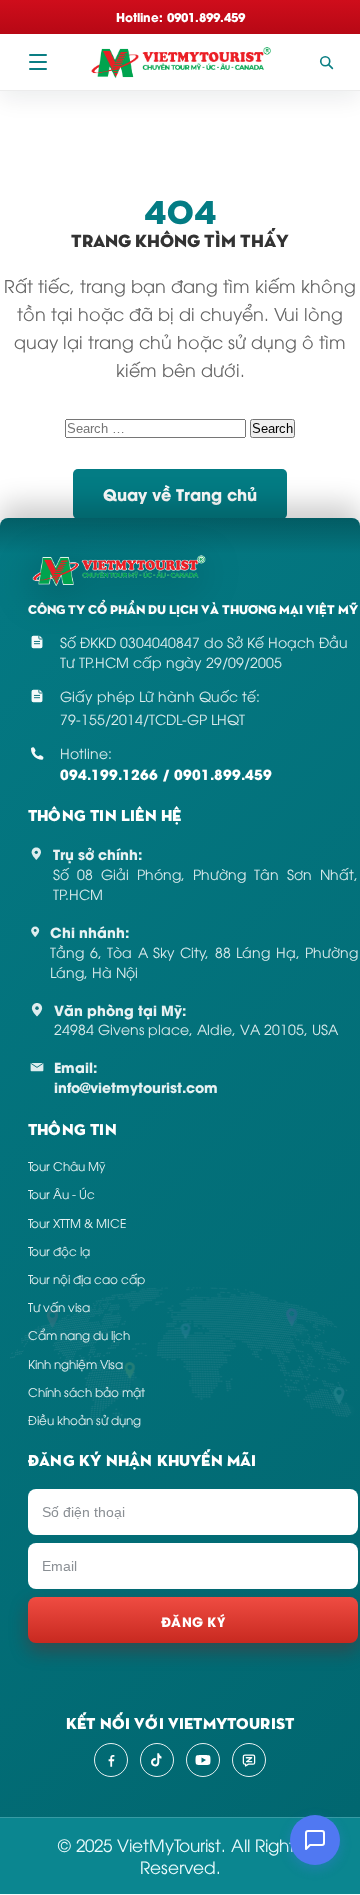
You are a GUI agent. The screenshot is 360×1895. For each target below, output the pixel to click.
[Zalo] (249, 1760)
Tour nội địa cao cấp (86, 1278)
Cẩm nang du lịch (79, 1334)
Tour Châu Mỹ (66, 1165)
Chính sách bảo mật (86, 1391)
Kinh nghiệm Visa (75, 1363)
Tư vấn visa (59, 1306)
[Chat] (315, 1840)
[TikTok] (157, 1760)
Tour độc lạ (59, 1250)
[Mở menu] (38, 62)
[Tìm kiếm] (326, 62)
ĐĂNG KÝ (193, 1620)
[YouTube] (203, 1760)
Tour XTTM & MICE (77, 1222)
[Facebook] (111, 1760)
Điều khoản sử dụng (84, 1419)
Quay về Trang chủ (180, 493)
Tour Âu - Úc (61, 1193)
